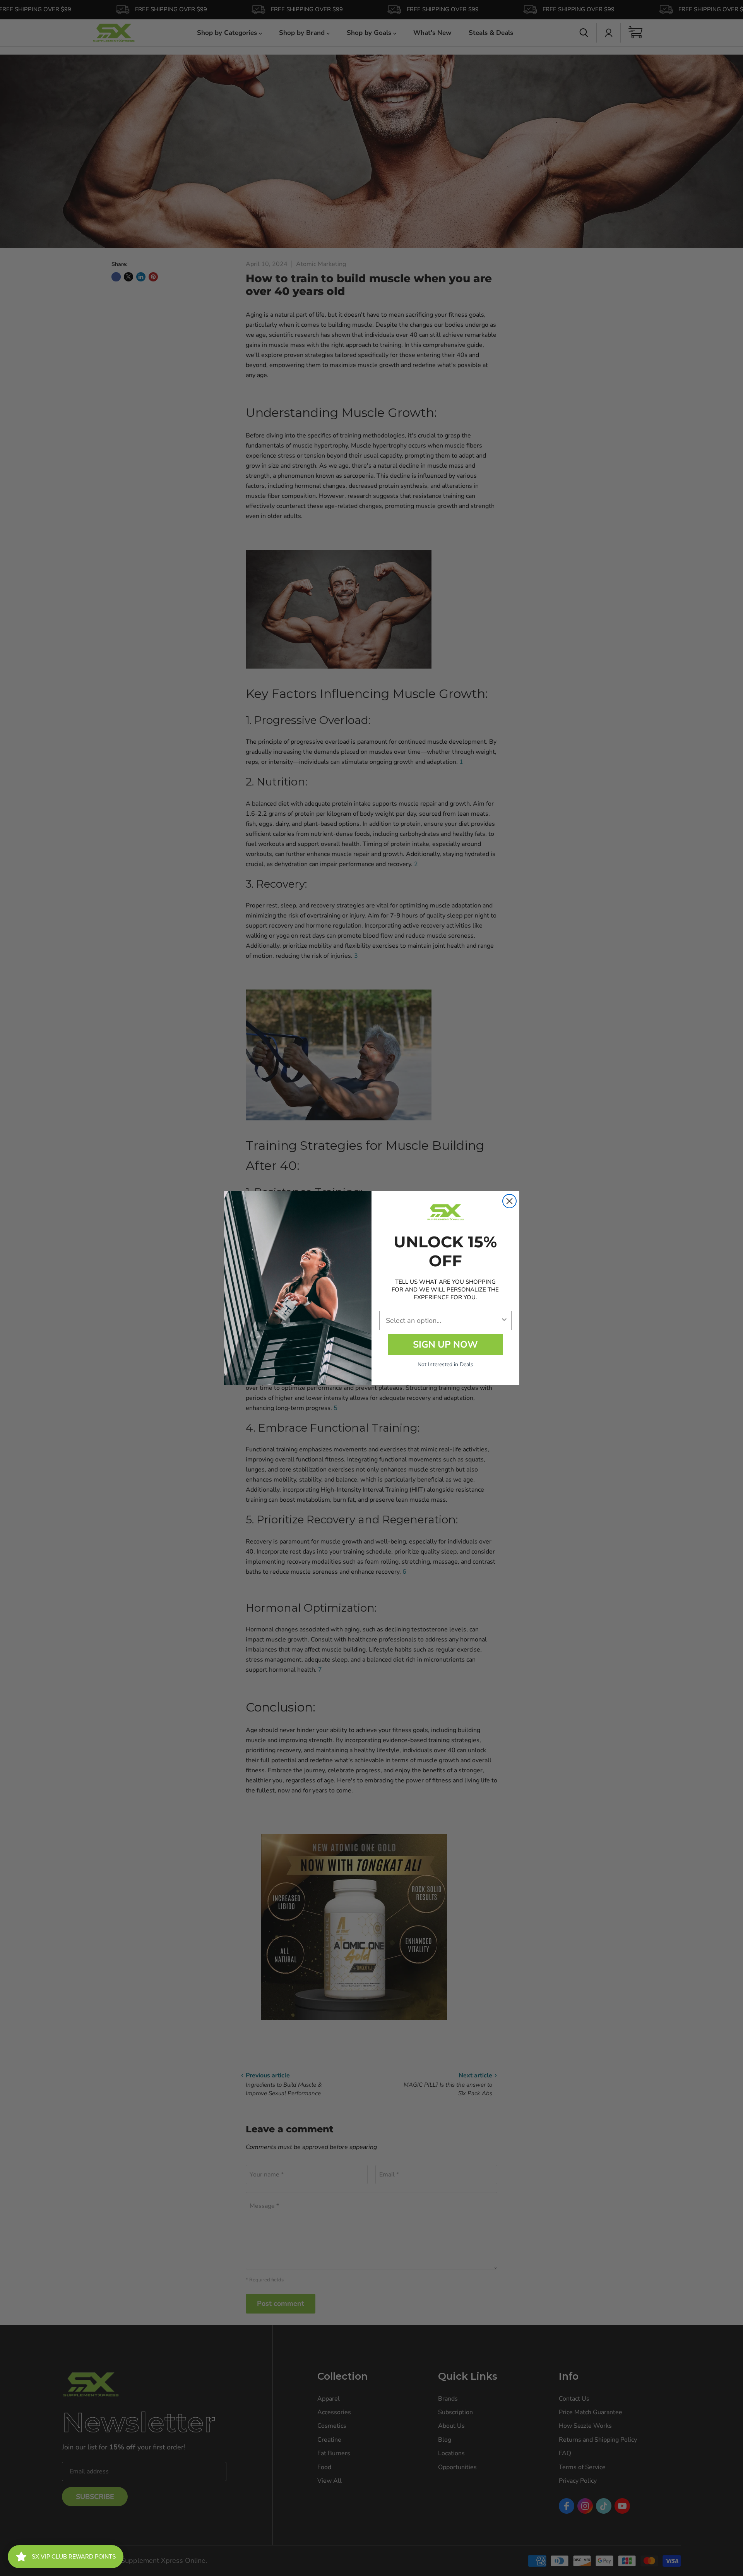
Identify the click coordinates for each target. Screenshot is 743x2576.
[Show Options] (504, 1321)
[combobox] (443, 1321)
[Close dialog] (509, 1201)
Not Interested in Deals (445, 1364)
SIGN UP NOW (445, 1345)
